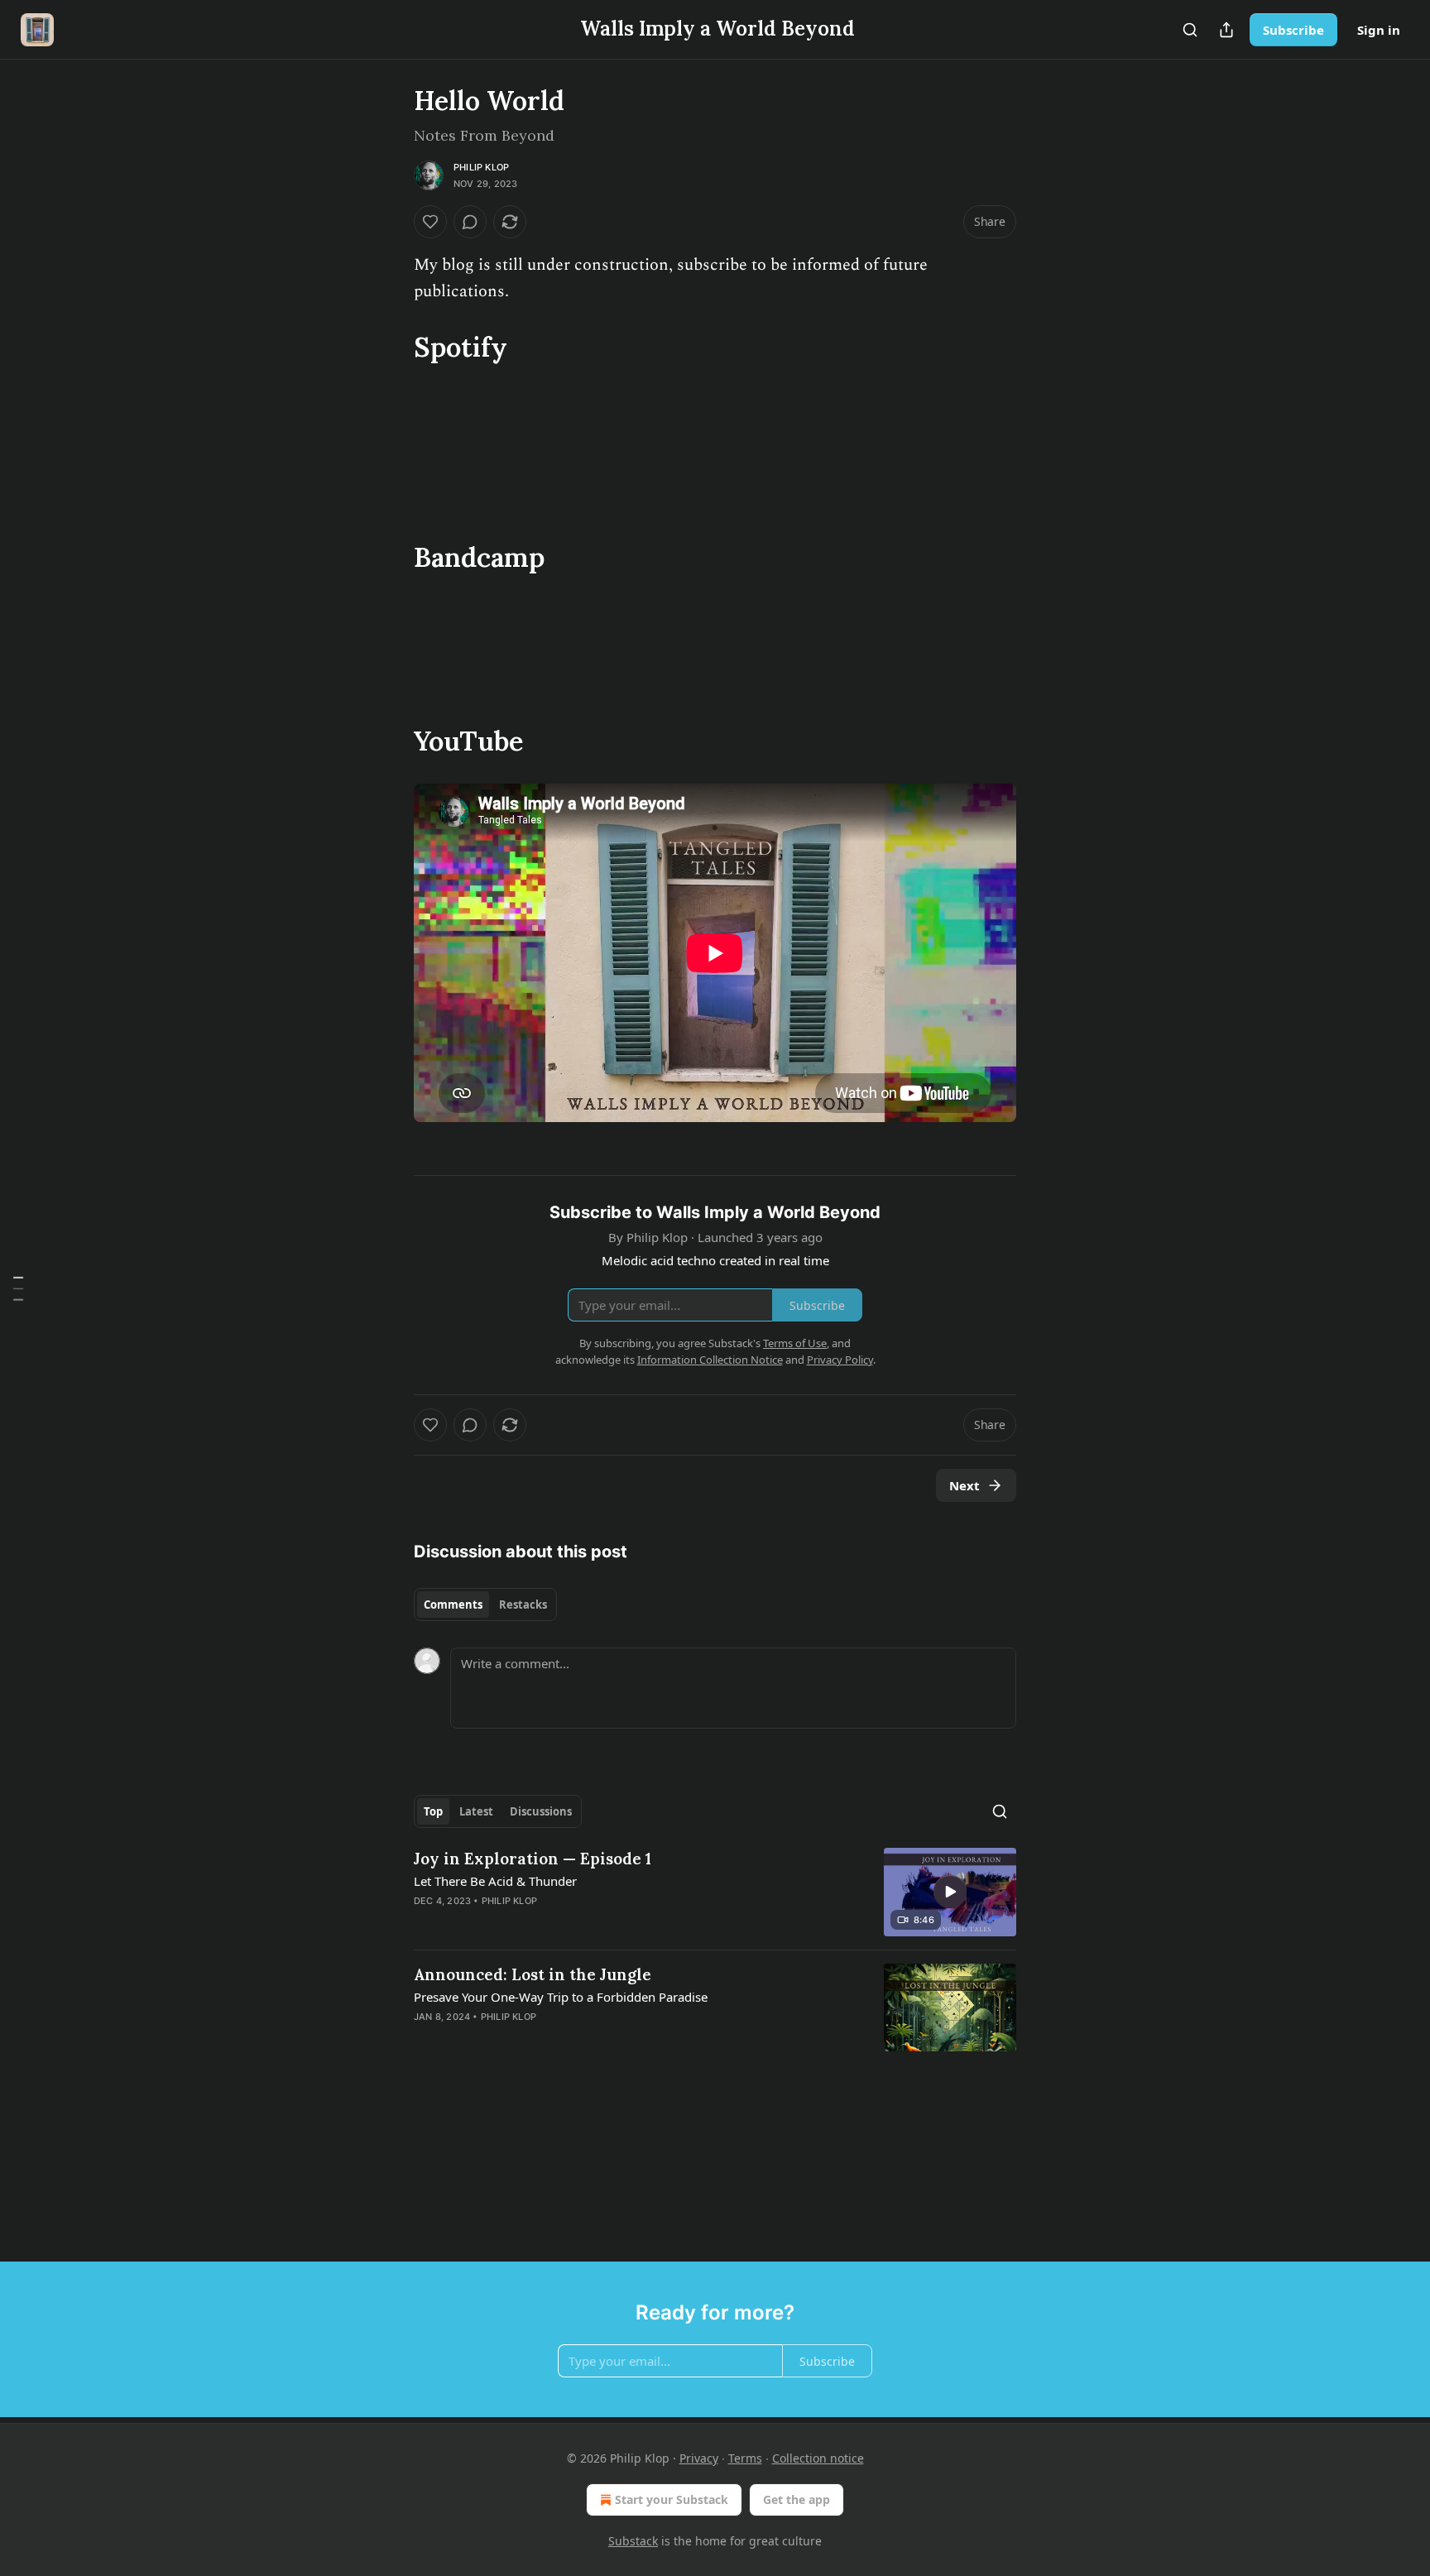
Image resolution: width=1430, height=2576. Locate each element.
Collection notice (818, 2458)
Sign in (1379, 30)
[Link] (391, 347)
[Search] (1190, 30)
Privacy (699, 2458)
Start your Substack (672, 2499)
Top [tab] (433, 1811)
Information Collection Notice (710, 1360)
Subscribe (1293, 30)
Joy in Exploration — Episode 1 (533, 1859)
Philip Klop (481, 167)
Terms (745, 2458)
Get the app (797, 2499)
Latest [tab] (476, 1811)
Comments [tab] (453, 1605)
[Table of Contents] (18, 1288)
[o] (950, 1892)
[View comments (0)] (470, 222)
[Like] (430, 222)
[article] (715, 1892)
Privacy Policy (840, 1360)
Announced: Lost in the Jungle (533, 1974)
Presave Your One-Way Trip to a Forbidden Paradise (561, 1997)
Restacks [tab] (523, 1605)
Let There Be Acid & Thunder (495, 1881)
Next (965, 1485)
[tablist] (485, 1605)
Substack (633, 2541)
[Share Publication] (1226, 30)
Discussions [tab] (541, 1811)
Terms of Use (795, 1343)
